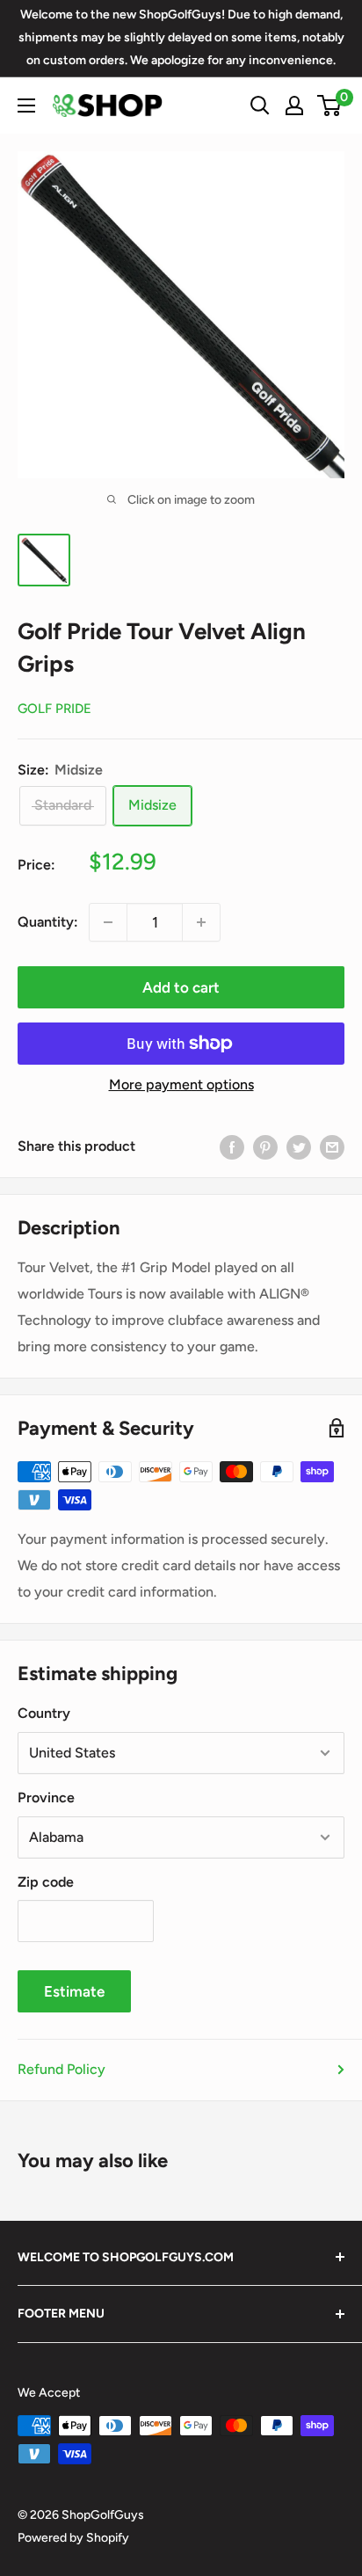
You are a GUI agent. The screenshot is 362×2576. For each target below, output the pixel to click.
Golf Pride (54, 709)
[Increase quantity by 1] (201, 922)
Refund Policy (62, 2069)
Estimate (74, 1991)
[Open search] (260, 106)
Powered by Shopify (73, 2538)
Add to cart (181, 987)
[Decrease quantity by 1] (108, 922)
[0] (330, 106)
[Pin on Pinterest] (265, 1146)
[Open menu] (26, 106)
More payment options (181, 1084)
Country (44, 1713)
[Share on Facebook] (232, 1146)
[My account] (294, 106)
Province (46, 1797)
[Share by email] (332, 1146)
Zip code (46, 1882)
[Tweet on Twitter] (299, 1146)
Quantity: (48, 922)
